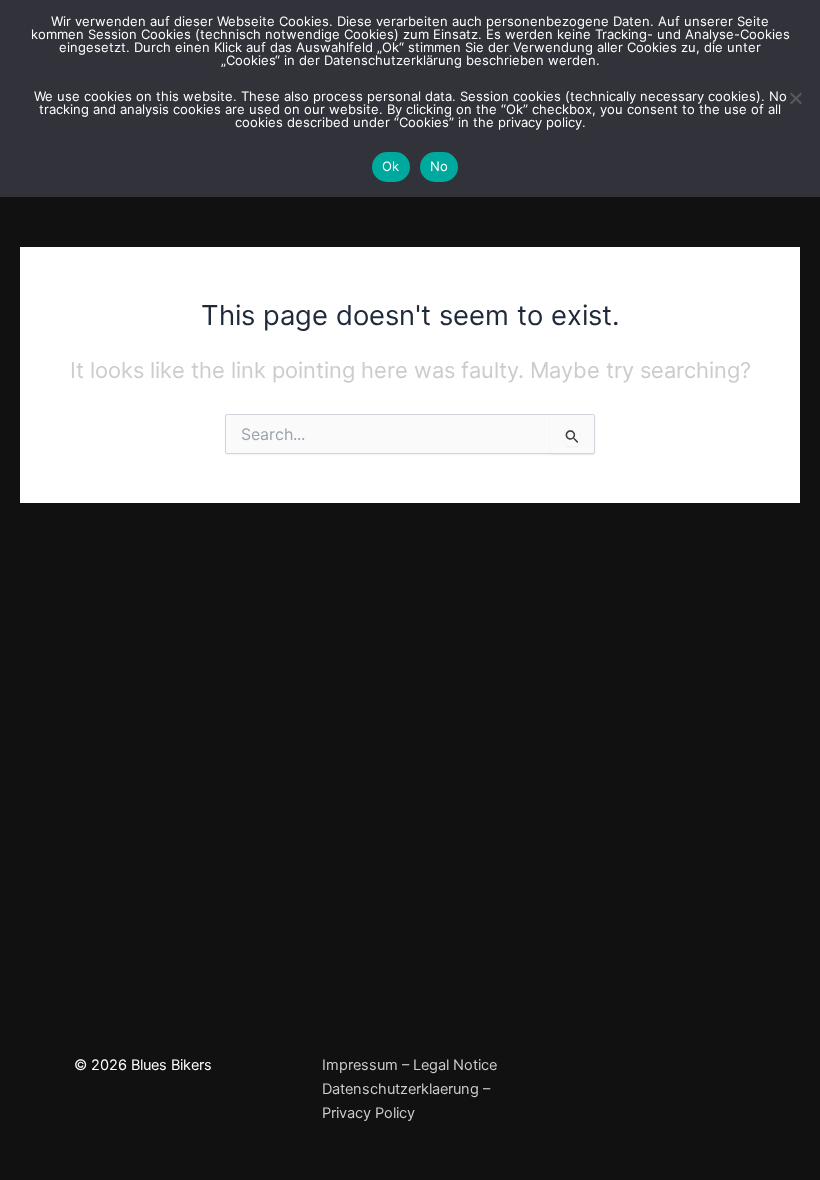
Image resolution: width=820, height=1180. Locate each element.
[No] (795, 98)
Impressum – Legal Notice (409, 1065)
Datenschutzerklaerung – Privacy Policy (406, 1101)
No (439, 166)
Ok (391, 166)
